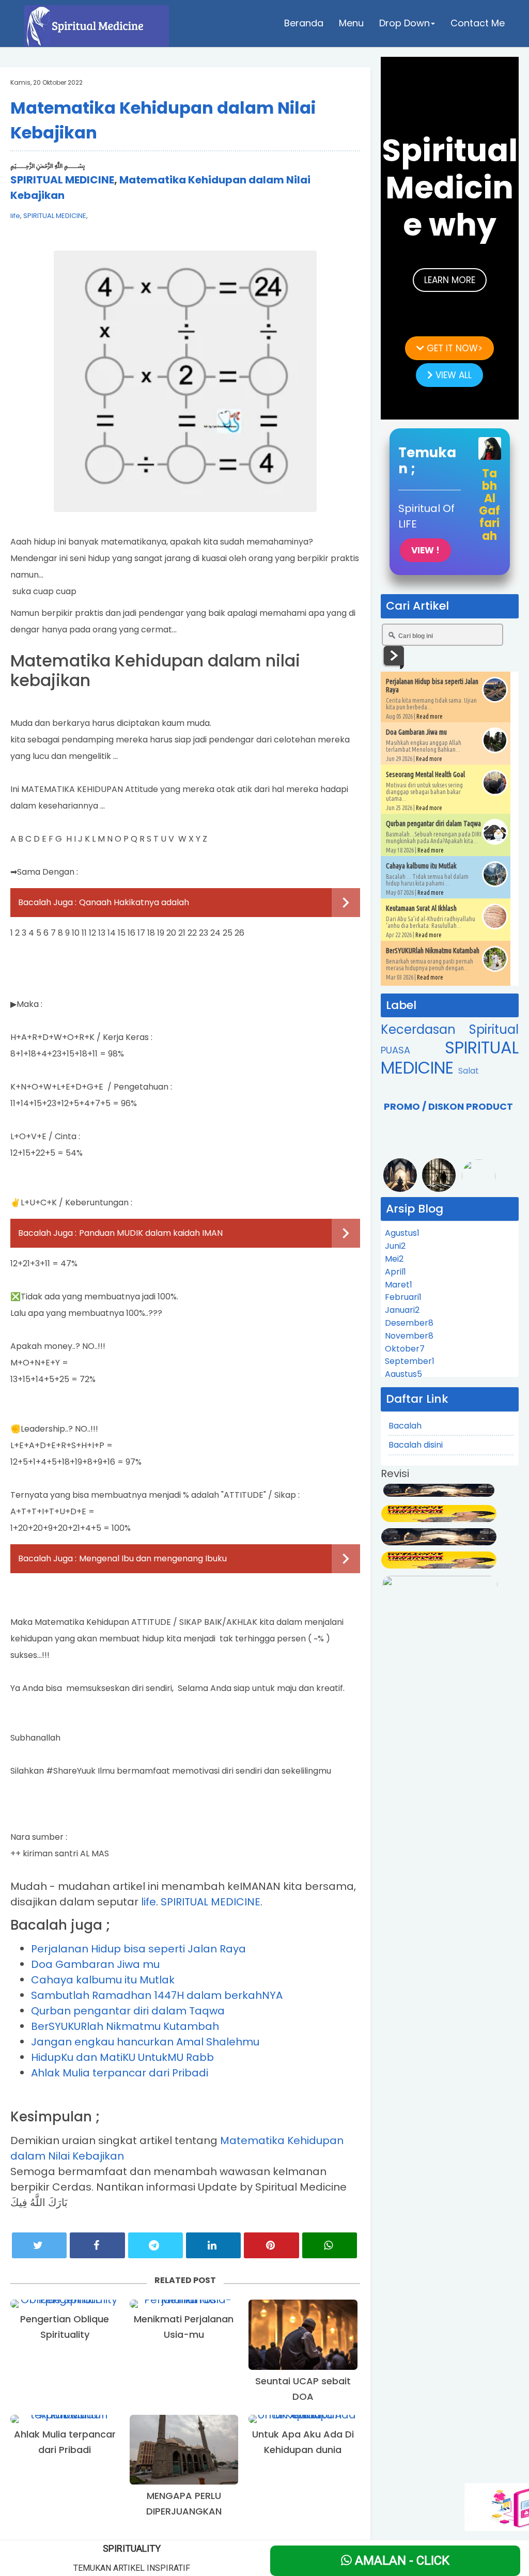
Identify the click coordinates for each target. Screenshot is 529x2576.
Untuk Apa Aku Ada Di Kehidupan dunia (303, 2442)
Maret (399, 1285)
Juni (395, 1246)
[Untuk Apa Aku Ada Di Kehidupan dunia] (303, 2419)
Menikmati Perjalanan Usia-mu (184, 2327)
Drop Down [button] (404, 23)
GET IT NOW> (453, 348)
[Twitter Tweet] (39, 2245)
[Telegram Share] (155, 2245)
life (15, 216)
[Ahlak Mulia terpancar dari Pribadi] (65, 2419)
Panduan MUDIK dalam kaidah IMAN (151, 1233)
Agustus (402, 1233)
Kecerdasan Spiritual (450, 1029)
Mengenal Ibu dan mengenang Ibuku (153, 1558)
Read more (430, 716)
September (410, 1361)
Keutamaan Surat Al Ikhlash (421, 908)
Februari (403, 1297)
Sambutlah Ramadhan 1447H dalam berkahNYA (157, 1995)
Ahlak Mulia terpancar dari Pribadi (120, 2073)
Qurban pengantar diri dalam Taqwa (128, 2011)
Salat (469, 1071)
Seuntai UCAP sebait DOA (303, 2389)
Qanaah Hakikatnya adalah (134, 902)
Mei (394, 1259)
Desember (409, 1323)
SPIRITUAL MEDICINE (62, 180)
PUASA (413, 1050)
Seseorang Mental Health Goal (425, 774)
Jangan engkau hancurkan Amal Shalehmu (145, 2042)
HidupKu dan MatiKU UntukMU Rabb (122, 2057)
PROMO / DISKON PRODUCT (448, 1106)
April (395, 1272)
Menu (351, 23)
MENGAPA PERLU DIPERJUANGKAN (184, 2503)
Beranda (304, 23)
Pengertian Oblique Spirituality (65, 2327)
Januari (402, 1310)
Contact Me (478, 23)
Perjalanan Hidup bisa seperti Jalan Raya (138, 1949)
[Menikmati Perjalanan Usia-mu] (184, 2304)
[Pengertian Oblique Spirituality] (65, 2304)
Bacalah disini (416, 1445)
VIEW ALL (452, 375)
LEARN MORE (450, 280)
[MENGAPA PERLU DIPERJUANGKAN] (184, 2450)
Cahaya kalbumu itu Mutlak (103, 1980)
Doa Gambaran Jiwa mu (95, 1964)
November (409, 1336)
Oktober (405, 1349)
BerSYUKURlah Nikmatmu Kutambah (125, 2026)
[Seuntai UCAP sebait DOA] (303, 2335)
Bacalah (405, 1426)
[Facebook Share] (97, 2245)
